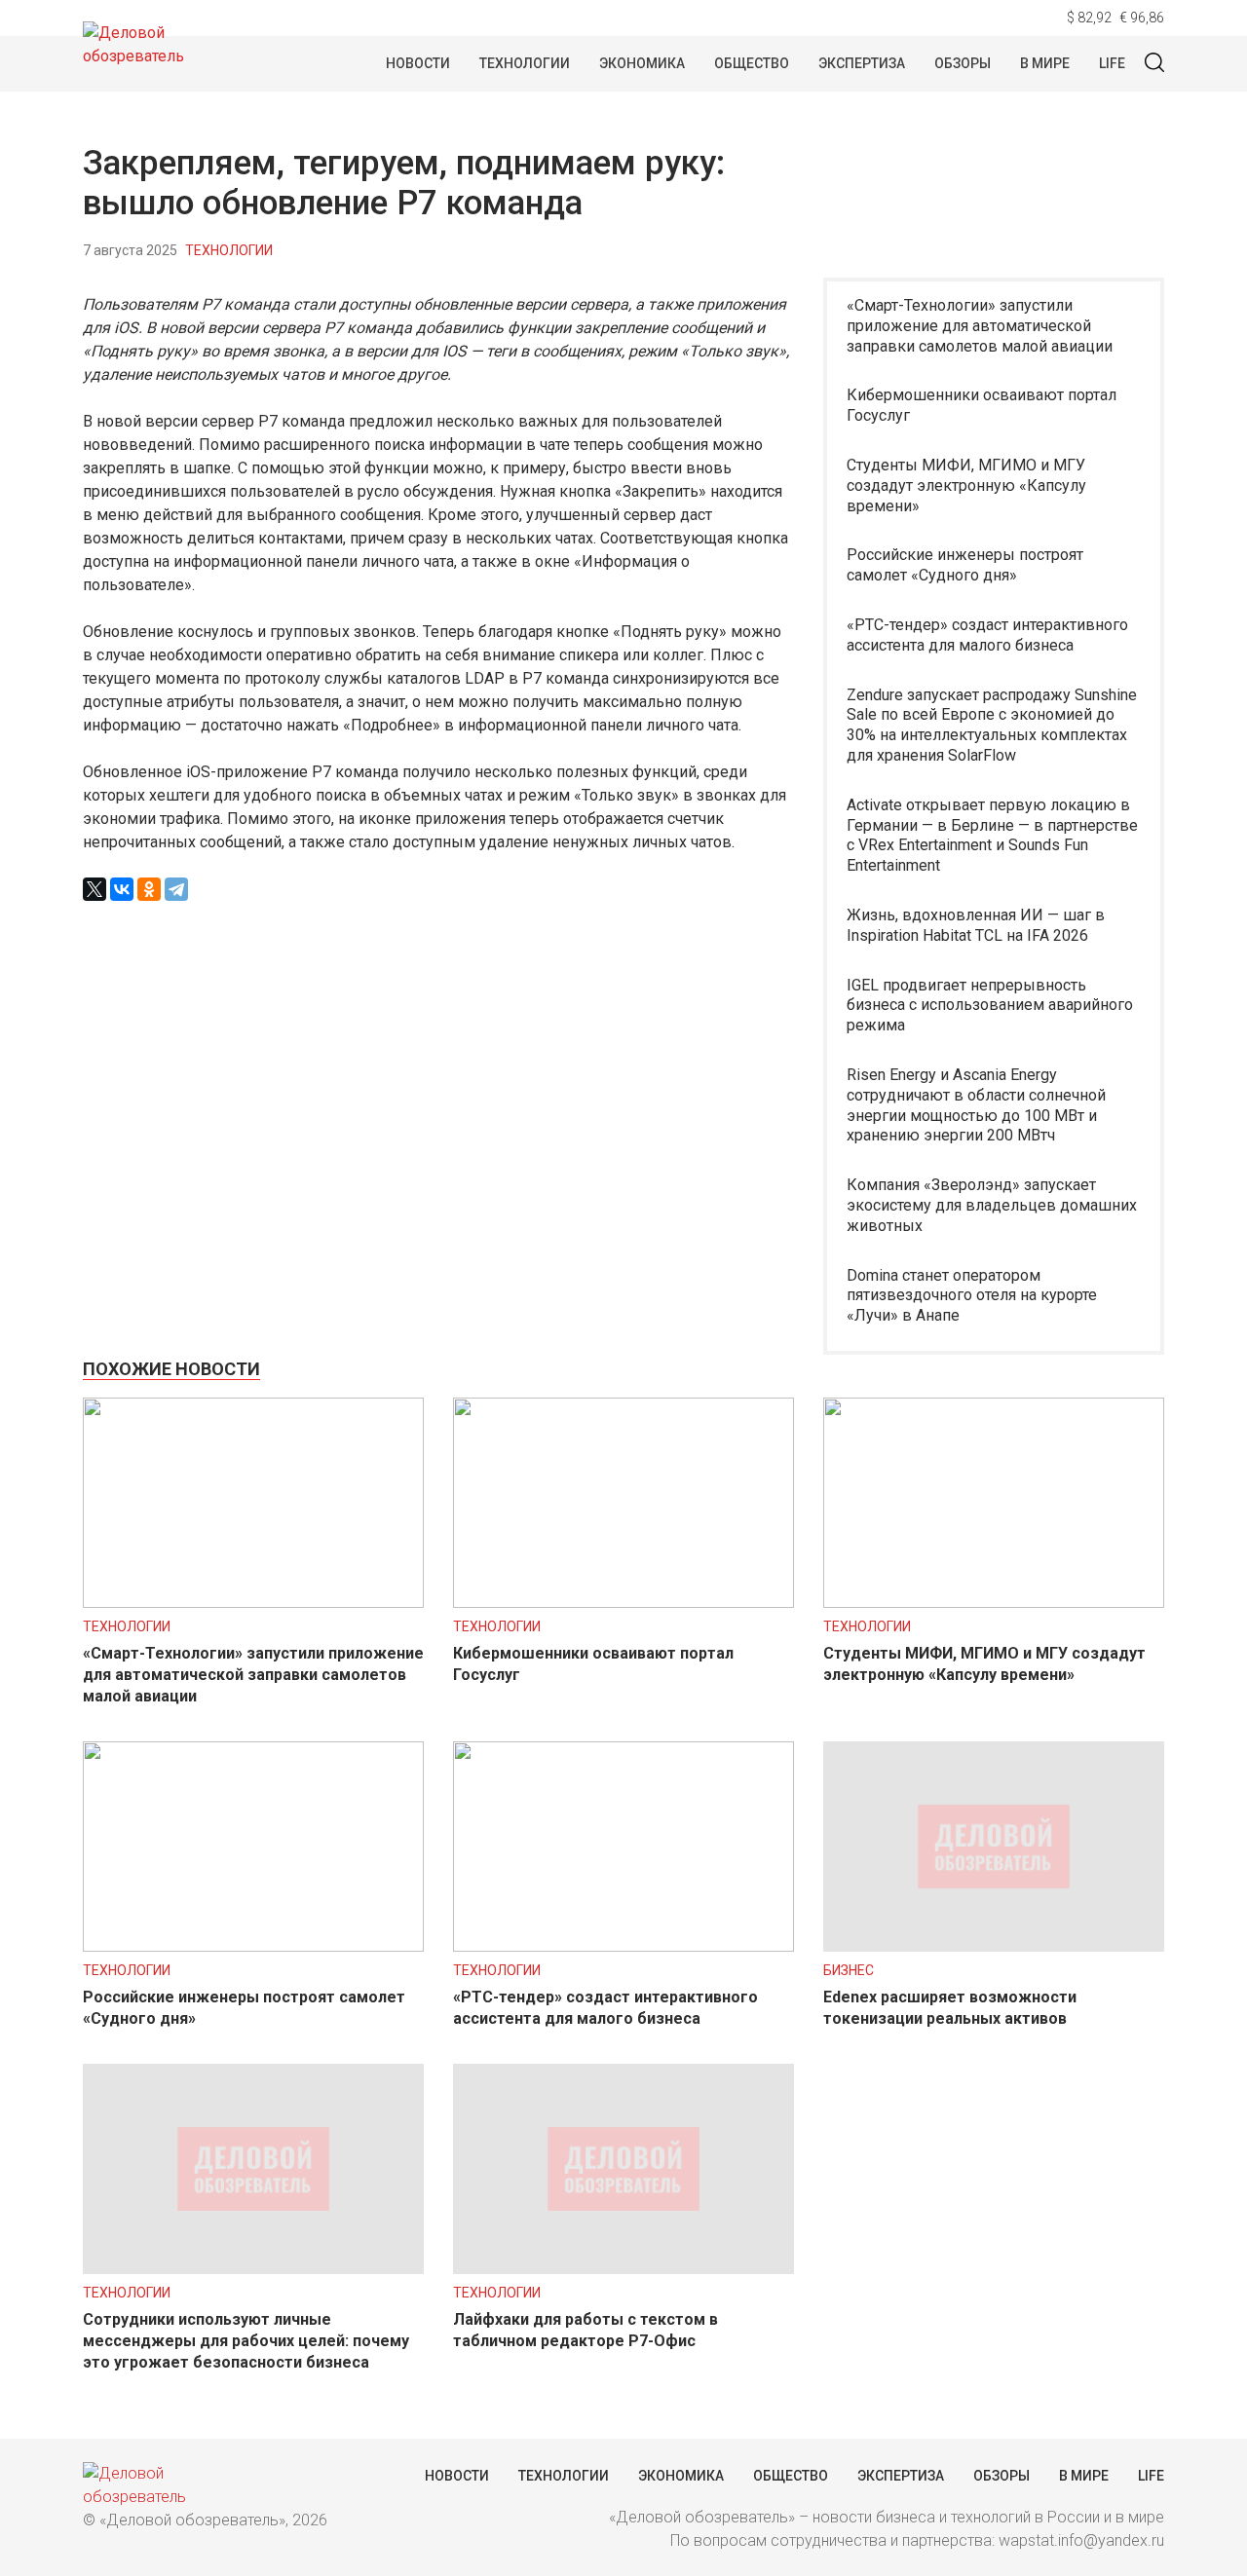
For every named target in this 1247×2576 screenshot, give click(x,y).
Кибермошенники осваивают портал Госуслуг (982, 405)
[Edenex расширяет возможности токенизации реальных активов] (994, 1946)
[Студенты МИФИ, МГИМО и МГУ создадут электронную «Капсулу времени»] (994, 1603)
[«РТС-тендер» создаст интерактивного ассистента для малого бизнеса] (623, 1946)
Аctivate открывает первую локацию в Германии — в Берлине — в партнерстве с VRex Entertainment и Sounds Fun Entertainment (992, 835)
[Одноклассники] (149, 889)
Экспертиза (862, 63)
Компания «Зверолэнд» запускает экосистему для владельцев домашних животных (992, 1205)
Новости (418, 63)
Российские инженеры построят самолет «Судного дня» (965, 565)
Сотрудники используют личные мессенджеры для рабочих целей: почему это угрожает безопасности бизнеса (246, 2341)
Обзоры (963, 63)
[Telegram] (176, 889)
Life (1112, 63)
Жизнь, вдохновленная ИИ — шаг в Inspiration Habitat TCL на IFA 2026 (976, 925)
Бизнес (849, 1970)
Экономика (642, 63)
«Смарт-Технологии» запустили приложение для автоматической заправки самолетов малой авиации (980, 326)
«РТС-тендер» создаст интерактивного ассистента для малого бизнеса (987, 635)
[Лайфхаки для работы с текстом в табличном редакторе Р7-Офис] (623, 2269)
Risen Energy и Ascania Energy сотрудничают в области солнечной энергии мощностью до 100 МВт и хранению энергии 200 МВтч (976, 1105)
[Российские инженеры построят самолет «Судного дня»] (253, 1946)
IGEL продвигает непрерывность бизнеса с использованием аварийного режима (990, 1006)
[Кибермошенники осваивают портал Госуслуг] (623, 1603)
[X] (94, 889)
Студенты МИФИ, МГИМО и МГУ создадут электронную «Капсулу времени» (966, 485)
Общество (752, 63)
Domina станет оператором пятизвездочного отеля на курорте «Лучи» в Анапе (972, 1296)
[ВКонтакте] (122, 889)
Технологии (525, 63)
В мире (1045, 63)
